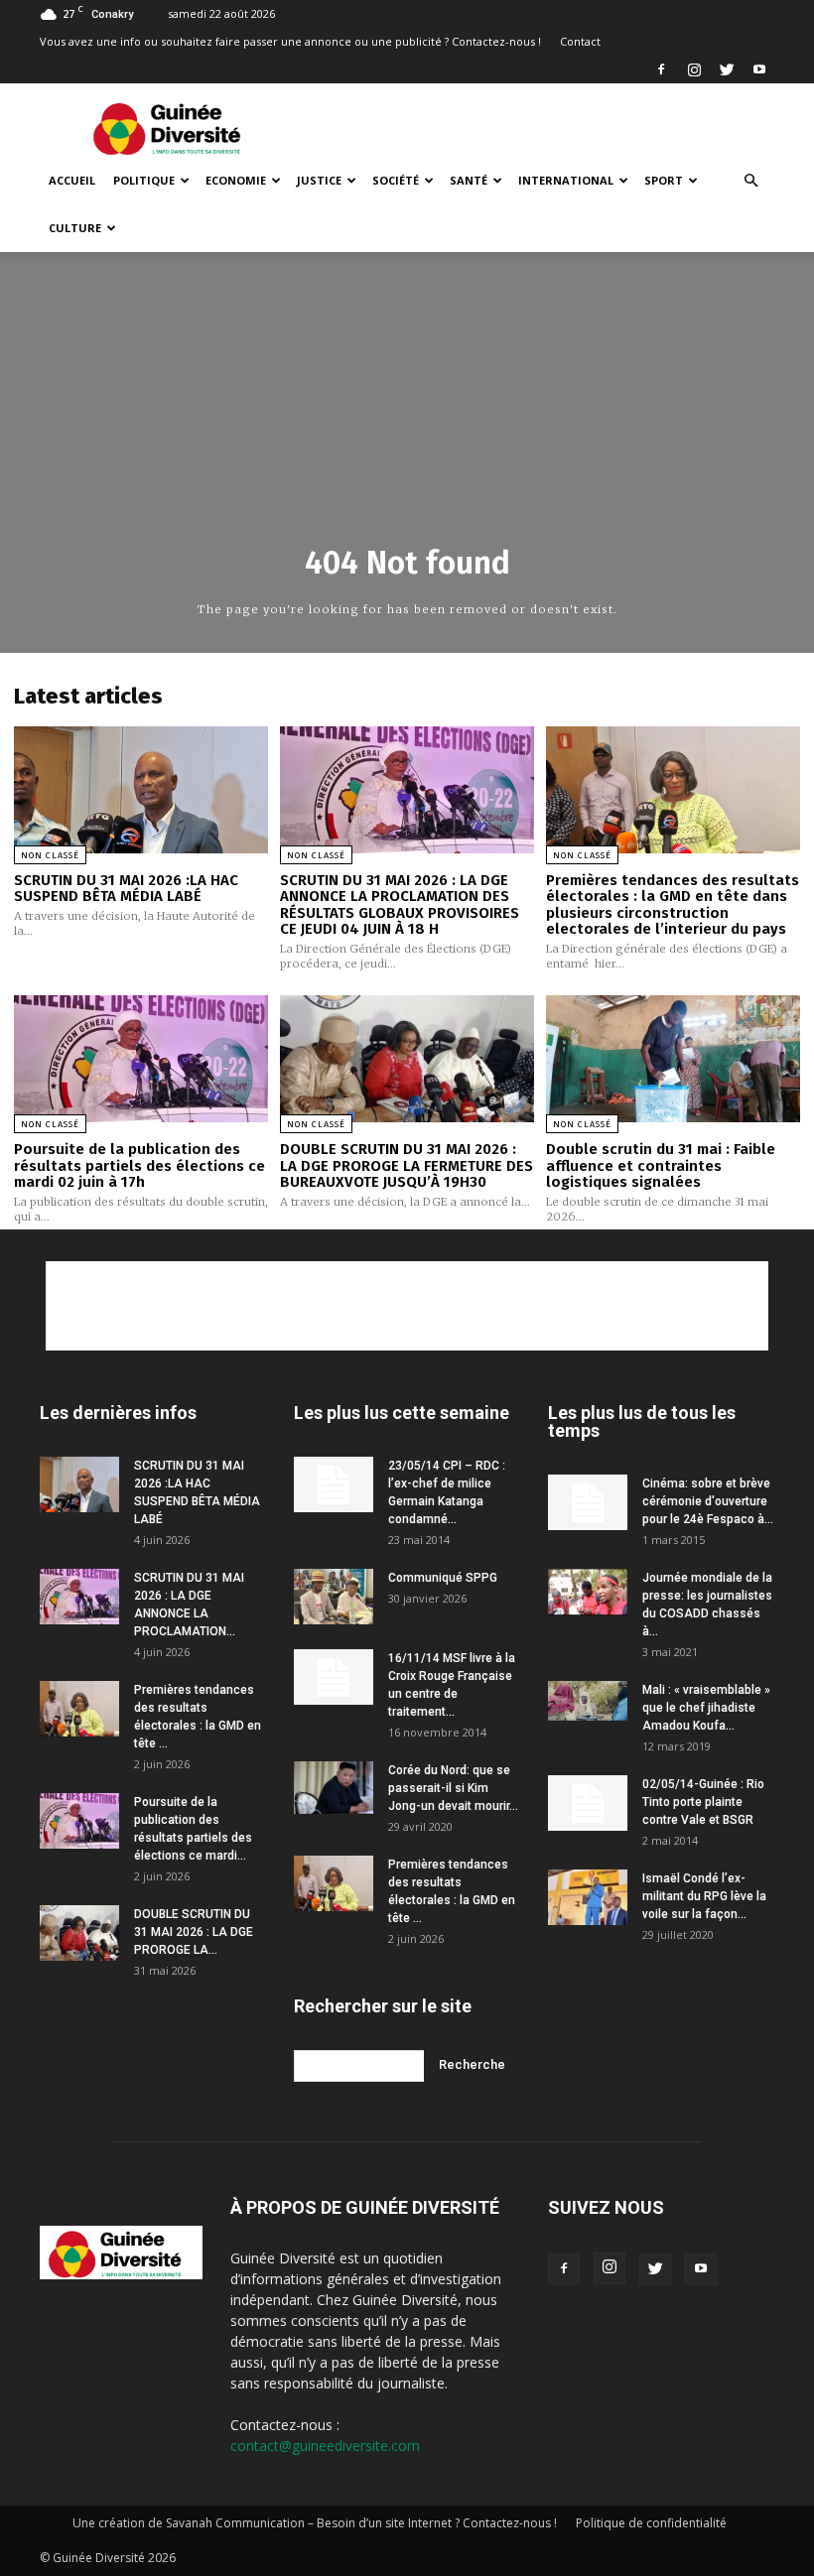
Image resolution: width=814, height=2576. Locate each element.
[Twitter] (727, 69)
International (566, 180)
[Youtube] (759, 69)
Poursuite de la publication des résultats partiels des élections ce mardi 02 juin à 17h (139, 1165)
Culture (75, 228)
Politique (144, 180)
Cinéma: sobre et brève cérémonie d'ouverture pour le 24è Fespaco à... (708, 1501)
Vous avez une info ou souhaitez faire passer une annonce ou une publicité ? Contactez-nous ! (290, 41)
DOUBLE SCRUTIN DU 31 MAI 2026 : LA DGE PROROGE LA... (194, 1932)
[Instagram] (694, 69)
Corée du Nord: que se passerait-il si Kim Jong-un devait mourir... (453, 1788)
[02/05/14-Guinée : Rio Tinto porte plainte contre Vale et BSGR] (588, 1803)
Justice (319, 180)
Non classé (50, 855)
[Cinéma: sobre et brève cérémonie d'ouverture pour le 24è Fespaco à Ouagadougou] (588, 1502)
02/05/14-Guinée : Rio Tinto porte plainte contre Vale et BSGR (703, 1802)
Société (396, 180)
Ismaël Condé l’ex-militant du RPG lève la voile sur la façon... (704, 1896)
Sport (664, 180)
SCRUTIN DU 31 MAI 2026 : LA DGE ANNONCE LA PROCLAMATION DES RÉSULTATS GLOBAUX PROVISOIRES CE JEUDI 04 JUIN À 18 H (400, 905)
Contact (580, 41)
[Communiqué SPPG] (334, 1597)
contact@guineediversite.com (325, 2446)
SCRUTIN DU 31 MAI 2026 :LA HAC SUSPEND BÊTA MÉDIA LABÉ (126, 889)
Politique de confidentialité (651, 2523)
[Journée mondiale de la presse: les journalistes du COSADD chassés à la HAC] (588, 1592)
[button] (750, 181)
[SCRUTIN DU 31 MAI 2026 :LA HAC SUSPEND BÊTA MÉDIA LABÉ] (141, 790)
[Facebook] (661, 69)
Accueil (72, 180)
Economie (236, 180)
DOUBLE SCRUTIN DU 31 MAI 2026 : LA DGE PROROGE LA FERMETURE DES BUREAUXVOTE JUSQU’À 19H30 (407, 1165)
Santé (469, 180)
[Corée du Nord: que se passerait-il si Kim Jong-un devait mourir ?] (334, 1788)
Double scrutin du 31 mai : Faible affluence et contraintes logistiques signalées (661, 1165)
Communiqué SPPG (443, 1578)
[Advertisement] (541, 127)
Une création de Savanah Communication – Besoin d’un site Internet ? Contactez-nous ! (315, 2523)
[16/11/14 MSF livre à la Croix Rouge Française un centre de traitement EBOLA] (334, 1677)
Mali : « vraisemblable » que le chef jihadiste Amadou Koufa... (706, 1708)
